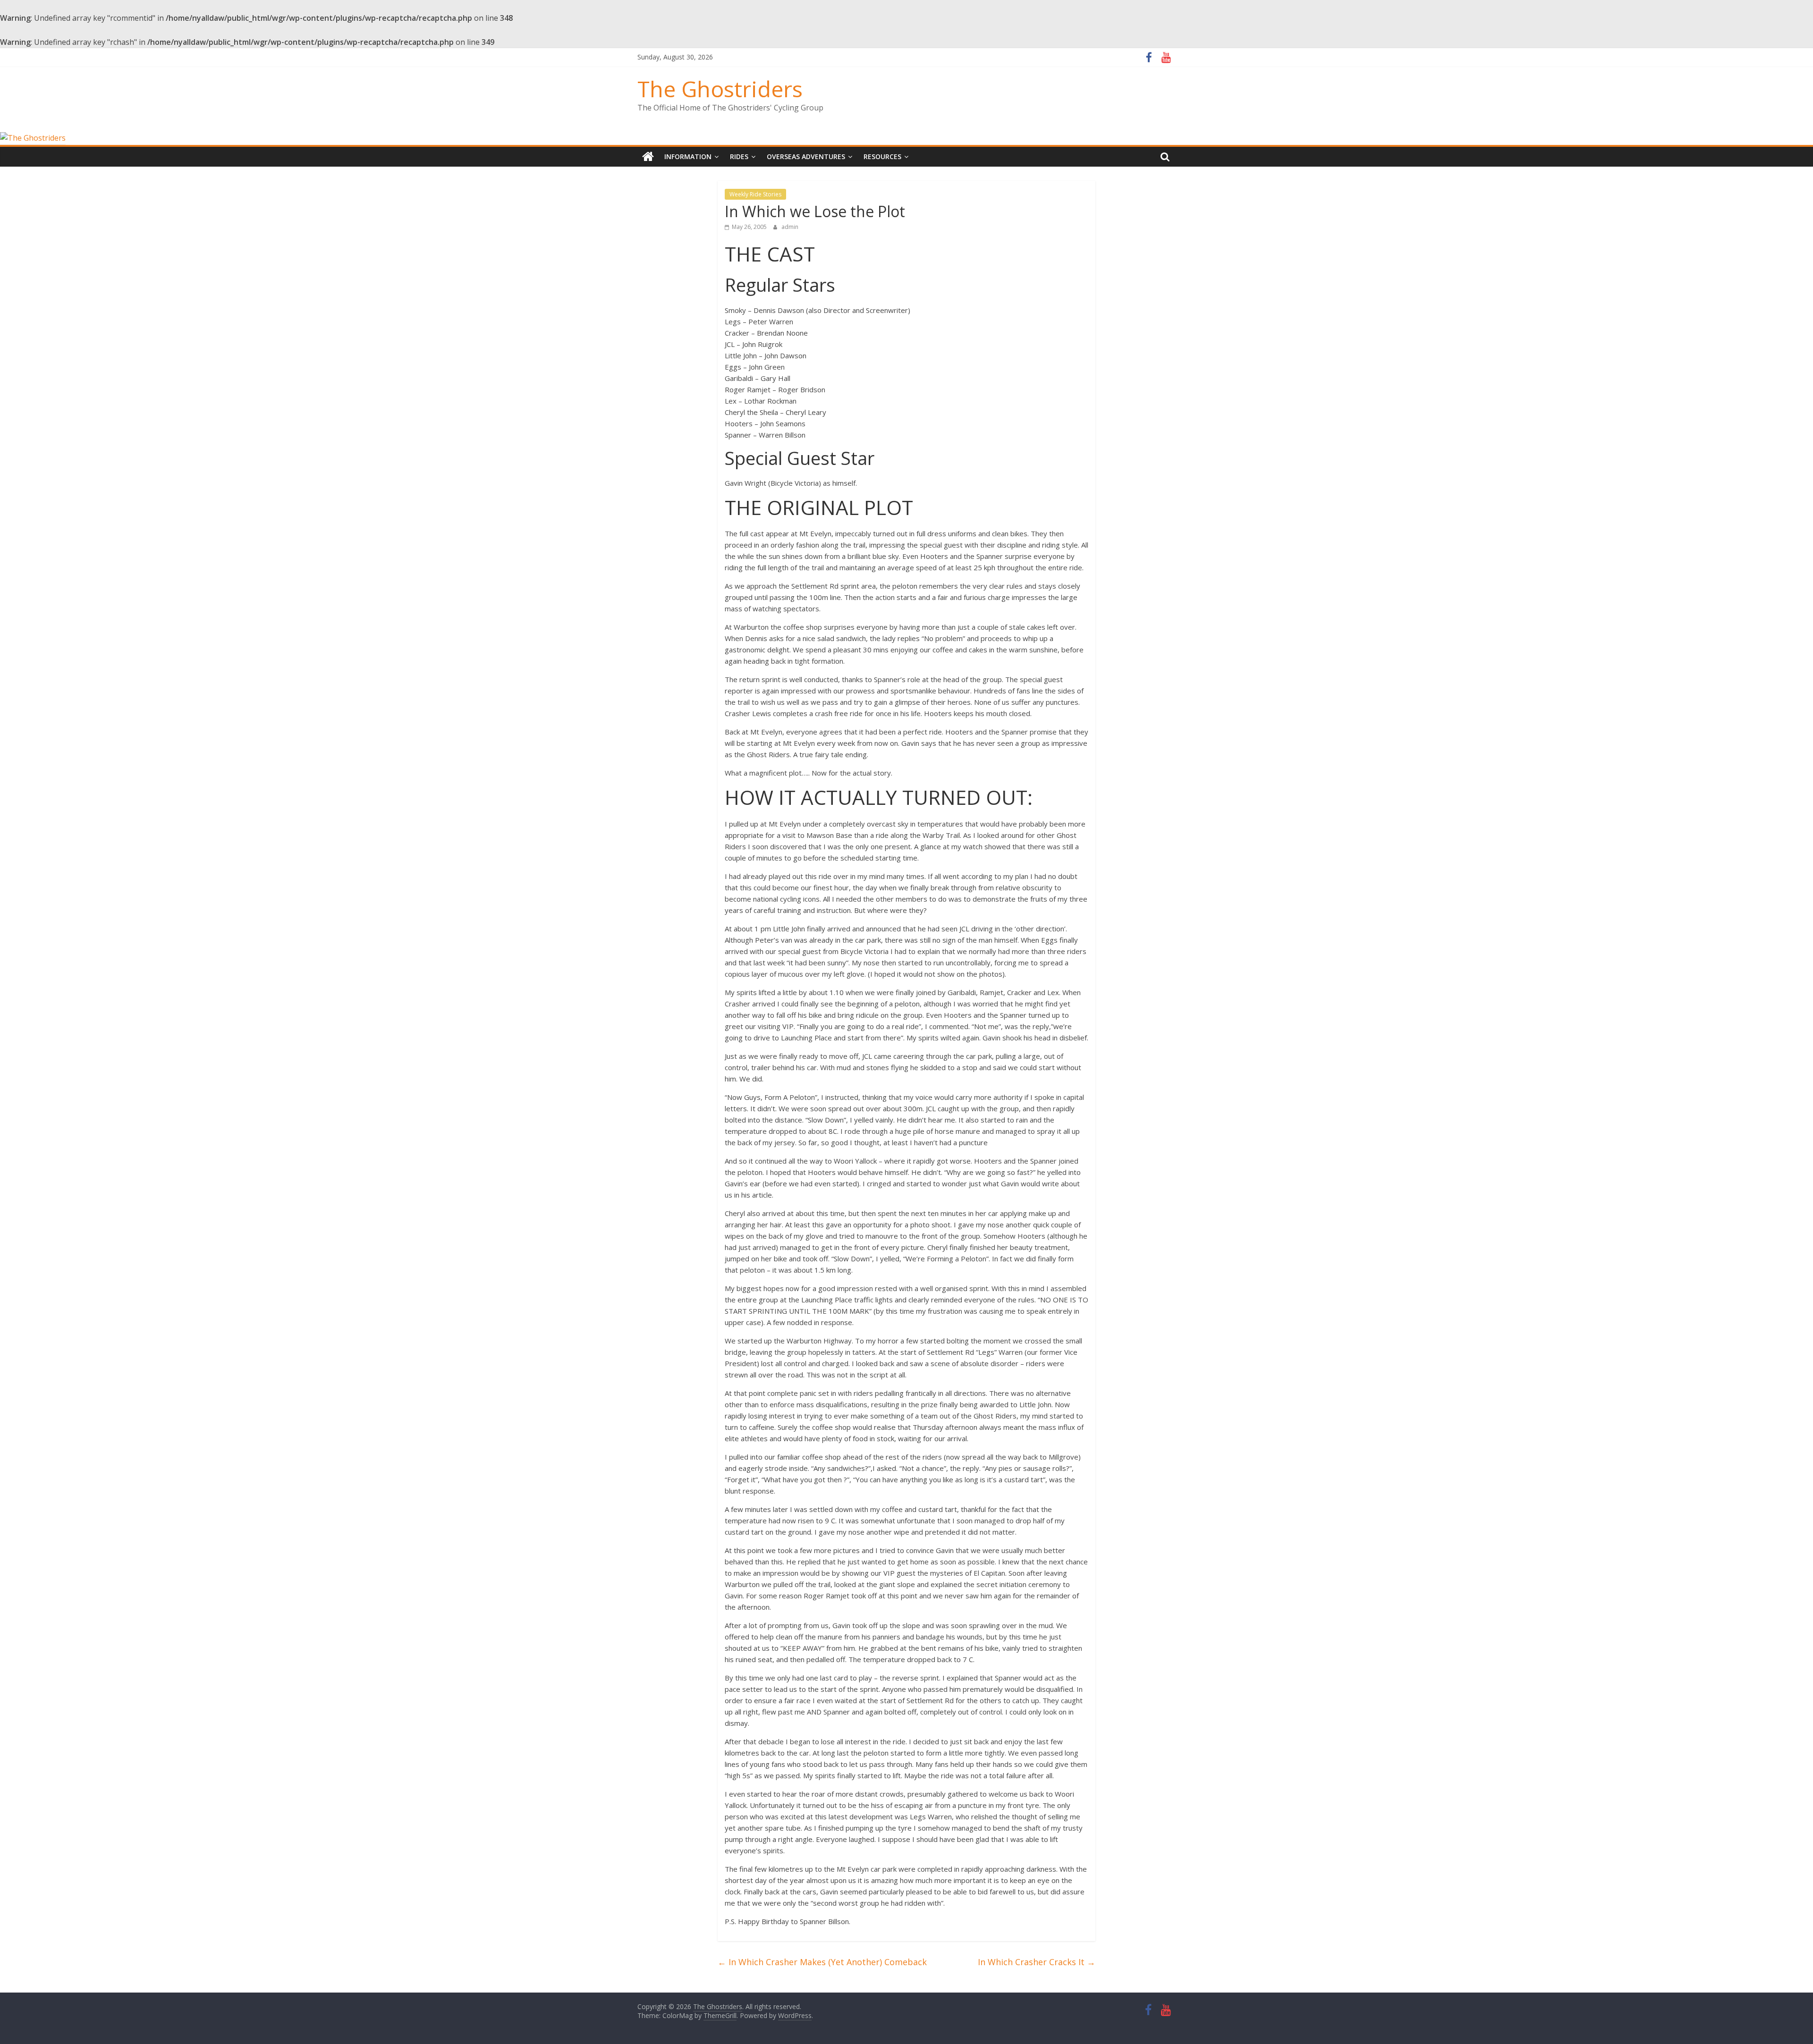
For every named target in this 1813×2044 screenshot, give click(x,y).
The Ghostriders (720, 89)
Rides (739, 156)
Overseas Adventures (806, 156)
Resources (882, 156)
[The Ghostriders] (33, 138)
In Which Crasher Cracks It (1037, 1962)
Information (688, 156)
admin (790, 227)
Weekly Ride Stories (755, 194)
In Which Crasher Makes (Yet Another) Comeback (822, 1962)
